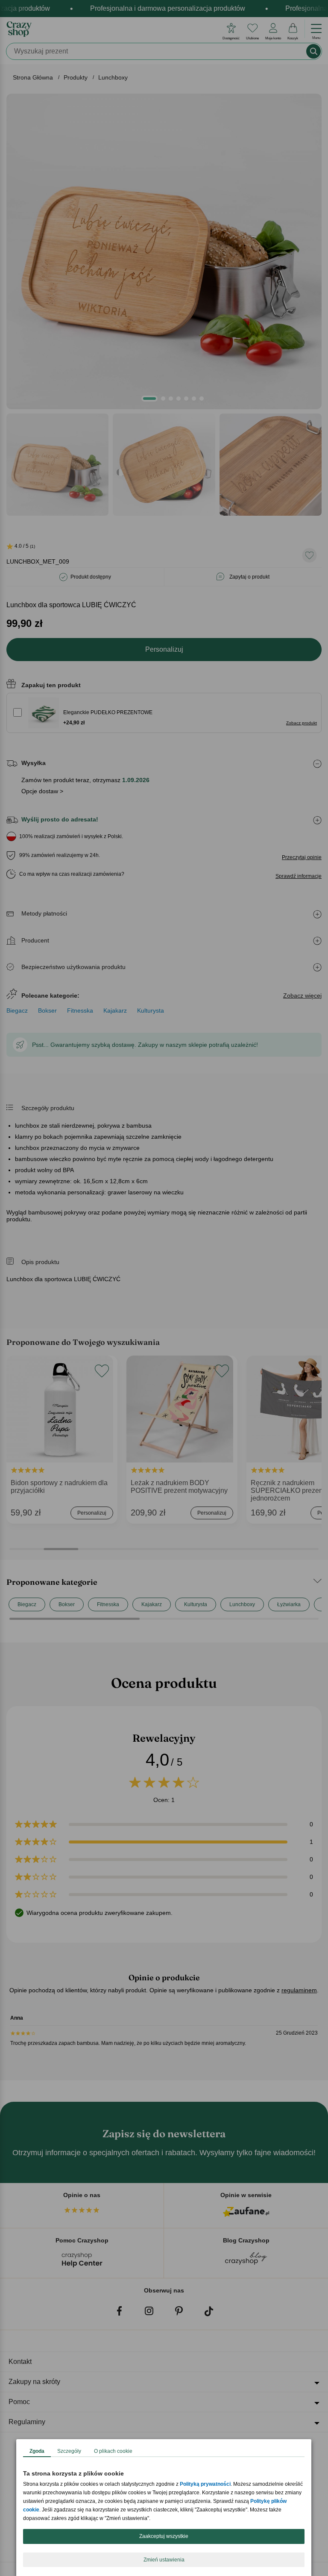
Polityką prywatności (205, 2484)
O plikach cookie (113, 2451)
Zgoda (37, 2451)
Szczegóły (69, 2451)
